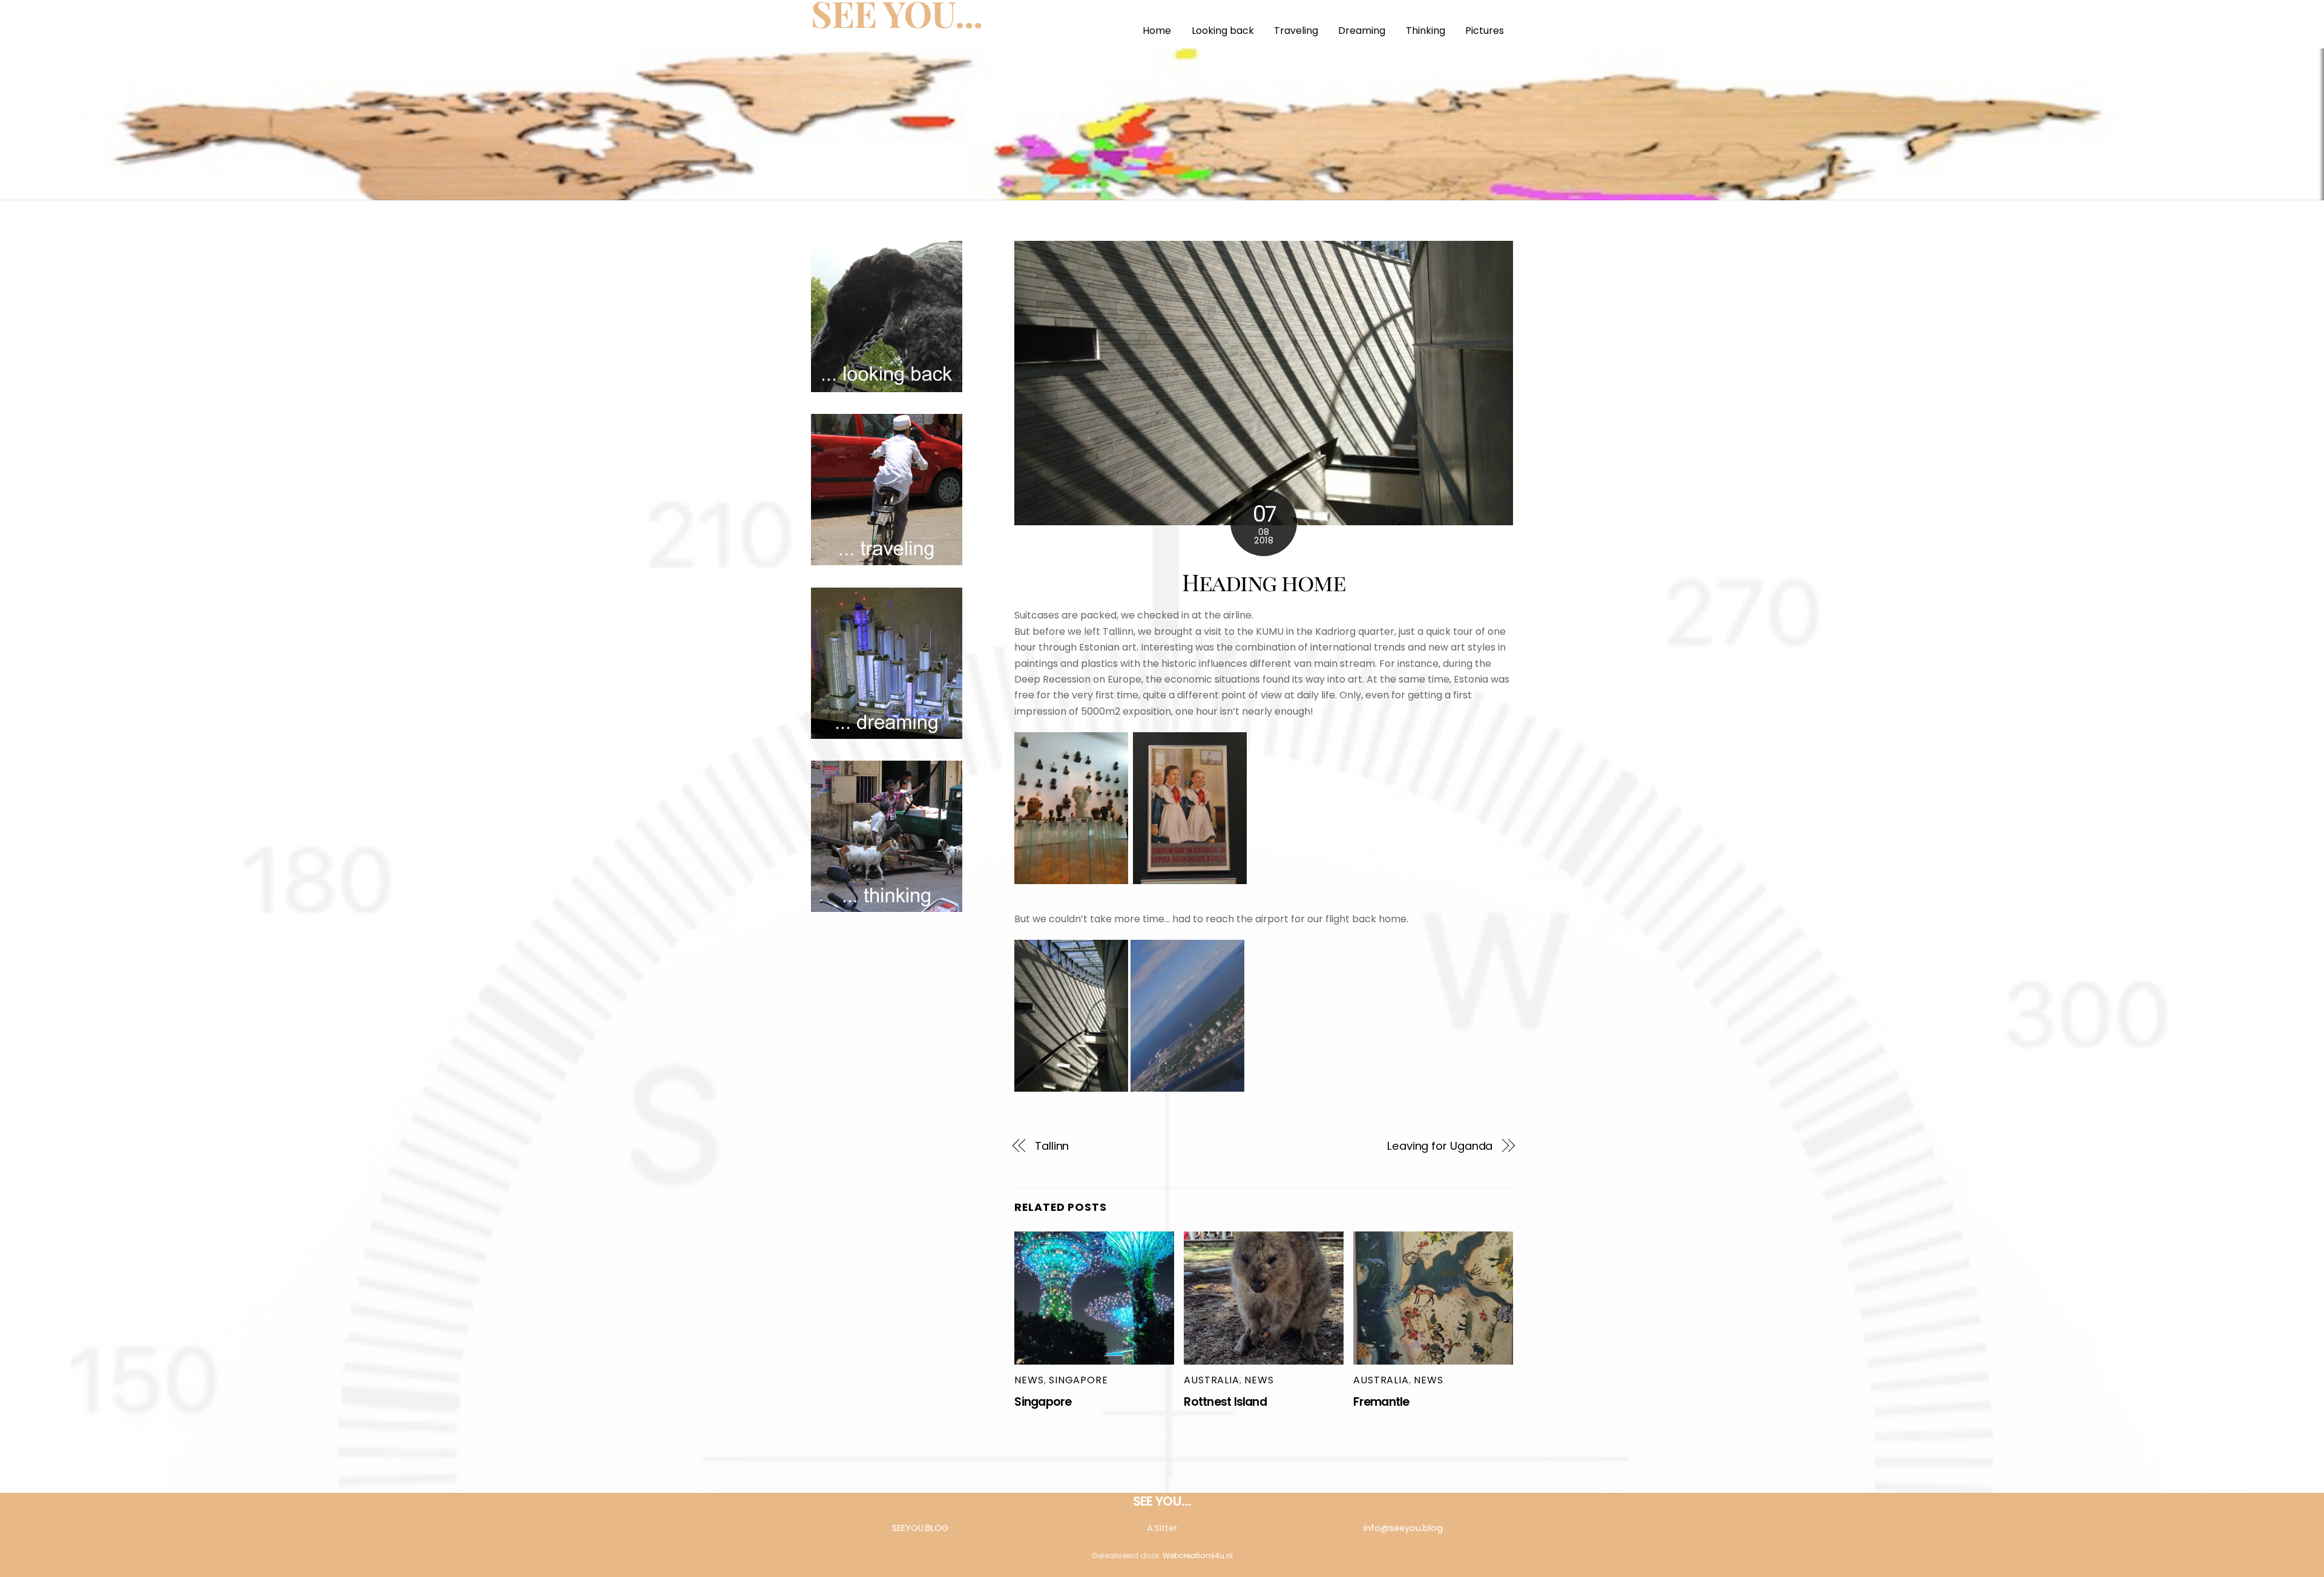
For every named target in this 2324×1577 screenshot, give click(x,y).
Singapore (1078, 1380)
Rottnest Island (1225, 1402)
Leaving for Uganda (1440, 1146)
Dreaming (1362, 31)
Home (1157, 31)
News (1029, 1380)
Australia (1211, 1380)
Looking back (1223, 31)
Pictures (1485, 31)
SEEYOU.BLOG (920, 1528)
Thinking (1426, 31)
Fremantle (1381, 1402)
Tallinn (1052, 1146)
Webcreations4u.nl (1198, 1556)
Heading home (1264, 582)
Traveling (1296, 31)
